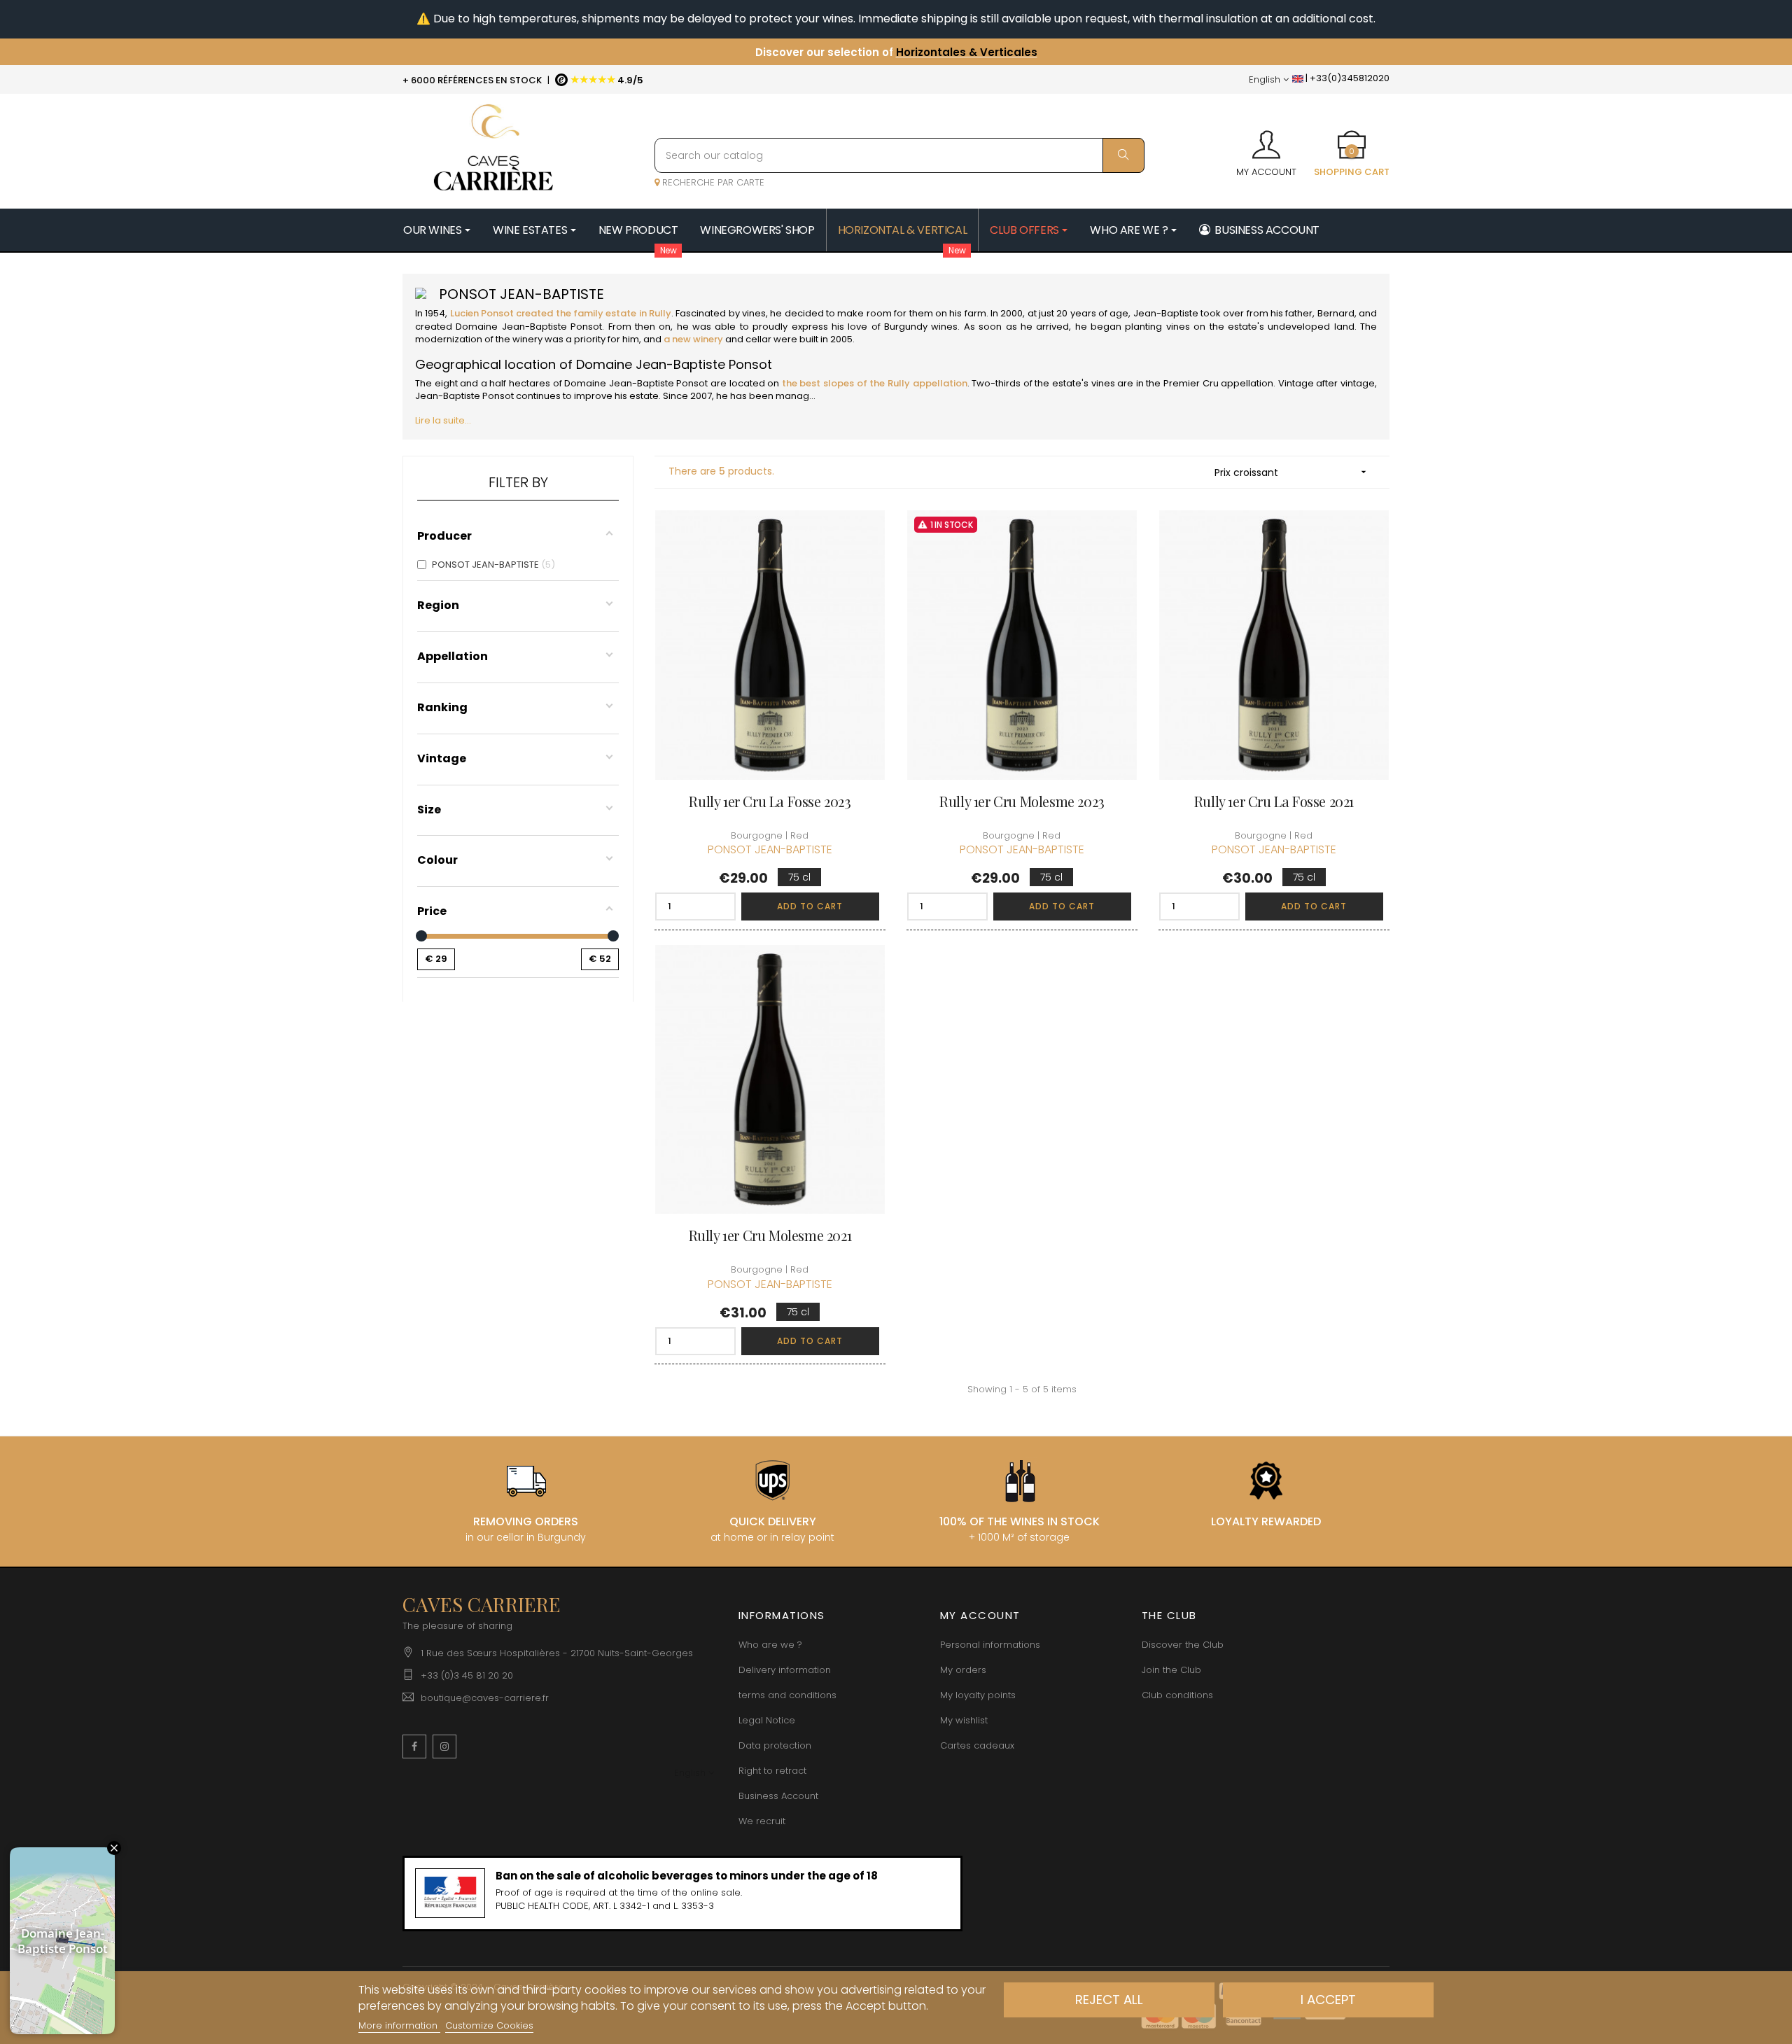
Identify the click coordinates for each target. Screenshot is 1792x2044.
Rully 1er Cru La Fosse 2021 (1274, 801)
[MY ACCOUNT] (1266, 140)
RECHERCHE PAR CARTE (712, 182)
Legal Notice (767, 1720)
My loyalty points (978, 1695)
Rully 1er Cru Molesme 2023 (1022, 801)
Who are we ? (770, 1645)
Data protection (775, 1745)
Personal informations (990, 1645)
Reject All (1109, 2000)
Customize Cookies (489, 2025)
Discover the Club (1183, 1645)
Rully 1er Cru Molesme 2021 (770, 1235)
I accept (1328, 2000)
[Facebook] (414, 1746)
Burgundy (906, 327)
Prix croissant (1292, 472)
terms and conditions (787, 1695)
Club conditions (1177, 1695)
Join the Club (1171, 1670)
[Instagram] (444, 1746)
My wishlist (964, 1720)
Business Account (778, 1796)
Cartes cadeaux (977, 1745)
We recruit (762, 1821)
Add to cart (810, 906)
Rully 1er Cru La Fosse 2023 (770, 801)
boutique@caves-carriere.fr (485, 1698)
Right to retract (772, 1771)
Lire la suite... (443, 420)
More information (399, 2025)
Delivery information (785, 1670)
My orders (963, 1670)
